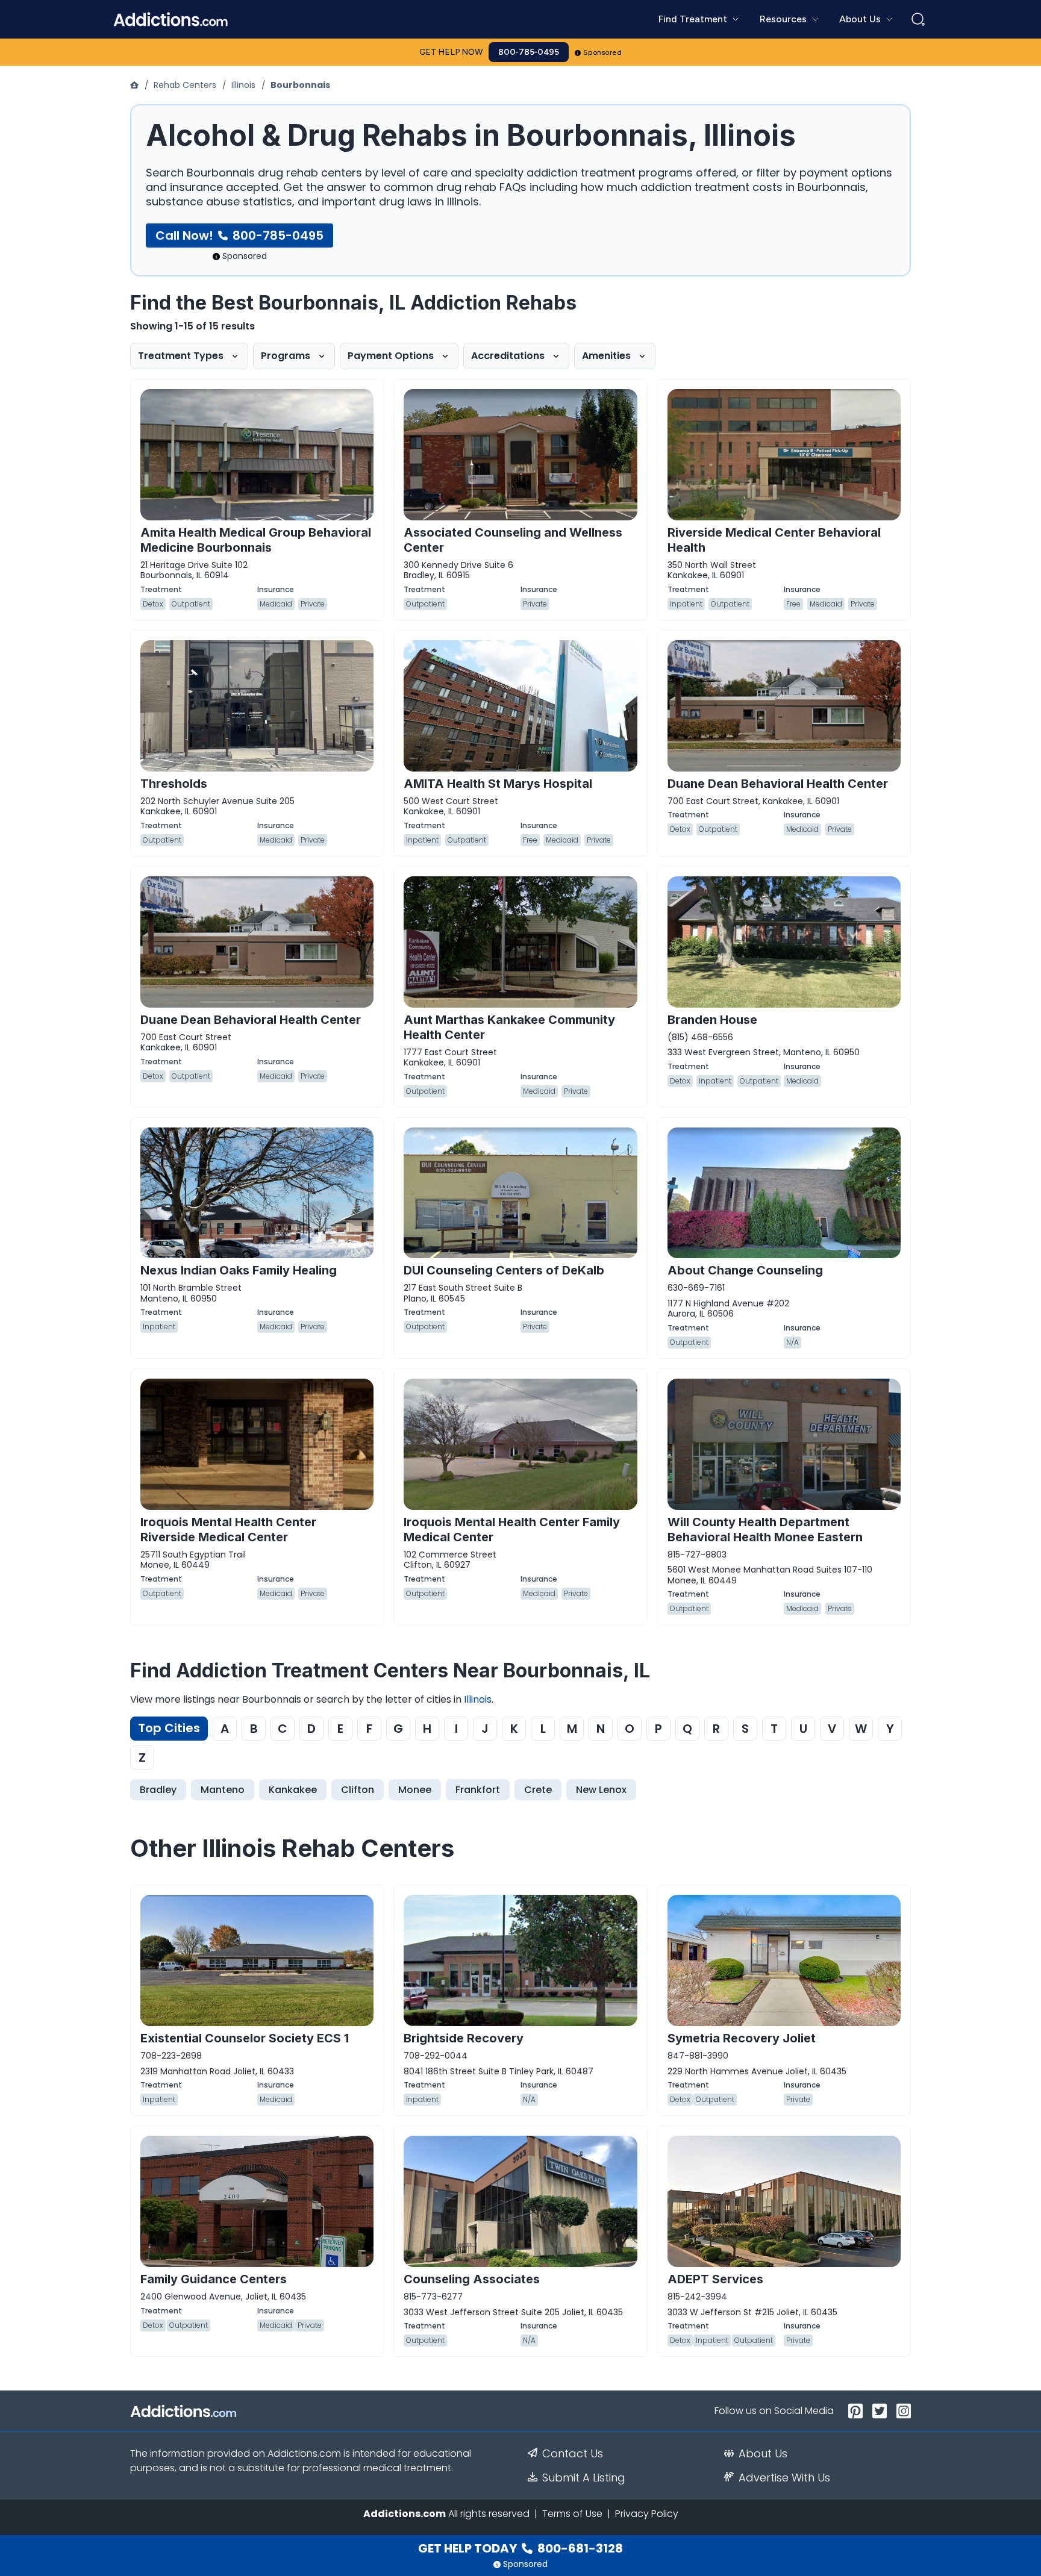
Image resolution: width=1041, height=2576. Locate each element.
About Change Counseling (745, 1270)
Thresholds (174, 784)
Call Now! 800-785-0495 (239, 235)
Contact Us (573, 2454)
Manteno (223, 1790)
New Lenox (601, 1790)
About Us (763, 2454)
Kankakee (293, 1790)
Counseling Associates (472, 2279)
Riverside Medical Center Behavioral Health (774, 540)
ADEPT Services (715, 2279)
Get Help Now (451, 52)
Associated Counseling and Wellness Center (513, 540)
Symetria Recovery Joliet (742, 2038)
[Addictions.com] (136, 85)
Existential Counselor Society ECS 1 (245, 2038)
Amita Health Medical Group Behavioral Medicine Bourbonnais (256, 540)
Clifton (358, 1790)
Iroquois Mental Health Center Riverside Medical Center (228, 1530)
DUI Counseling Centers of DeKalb (504, 1270)
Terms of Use (572, 2514)
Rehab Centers (185, 85)
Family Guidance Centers (214, 2279)
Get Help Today (520, 2548)
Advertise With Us (784, 2478)
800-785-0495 (529, 52)
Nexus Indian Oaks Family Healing (239, 1270)
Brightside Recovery (464, 2038)
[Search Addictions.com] (918, 19)
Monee (415, 1790)
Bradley (158, 1790)
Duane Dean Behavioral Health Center (778, 784)
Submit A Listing (584, 2478)
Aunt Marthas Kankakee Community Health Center (509, 1027)
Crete (538, 1790)
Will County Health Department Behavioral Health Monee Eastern (765, 1530)
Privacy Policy (647, 2514)
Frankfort (478, 1790)
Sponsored (603, 52)
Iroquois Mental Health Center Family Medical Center (512, 1530)
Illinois (243, 85)
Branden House (712, 1020)
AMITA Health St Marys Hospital (498, 784)
